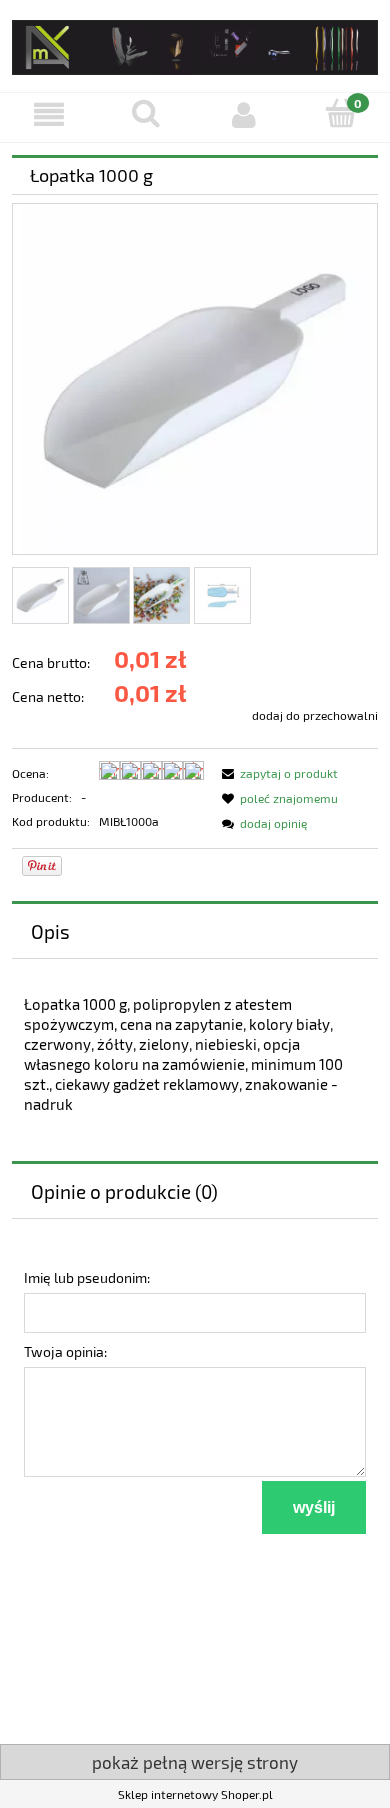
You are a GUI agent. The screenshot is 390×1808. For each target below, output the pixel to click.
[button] (49, 114)
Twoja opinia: (65, 1351)
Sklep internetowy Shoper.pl (195, 1794)
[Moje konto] (244, 114)
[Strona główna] (195, 43)
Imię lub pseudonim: (87, 1277)
